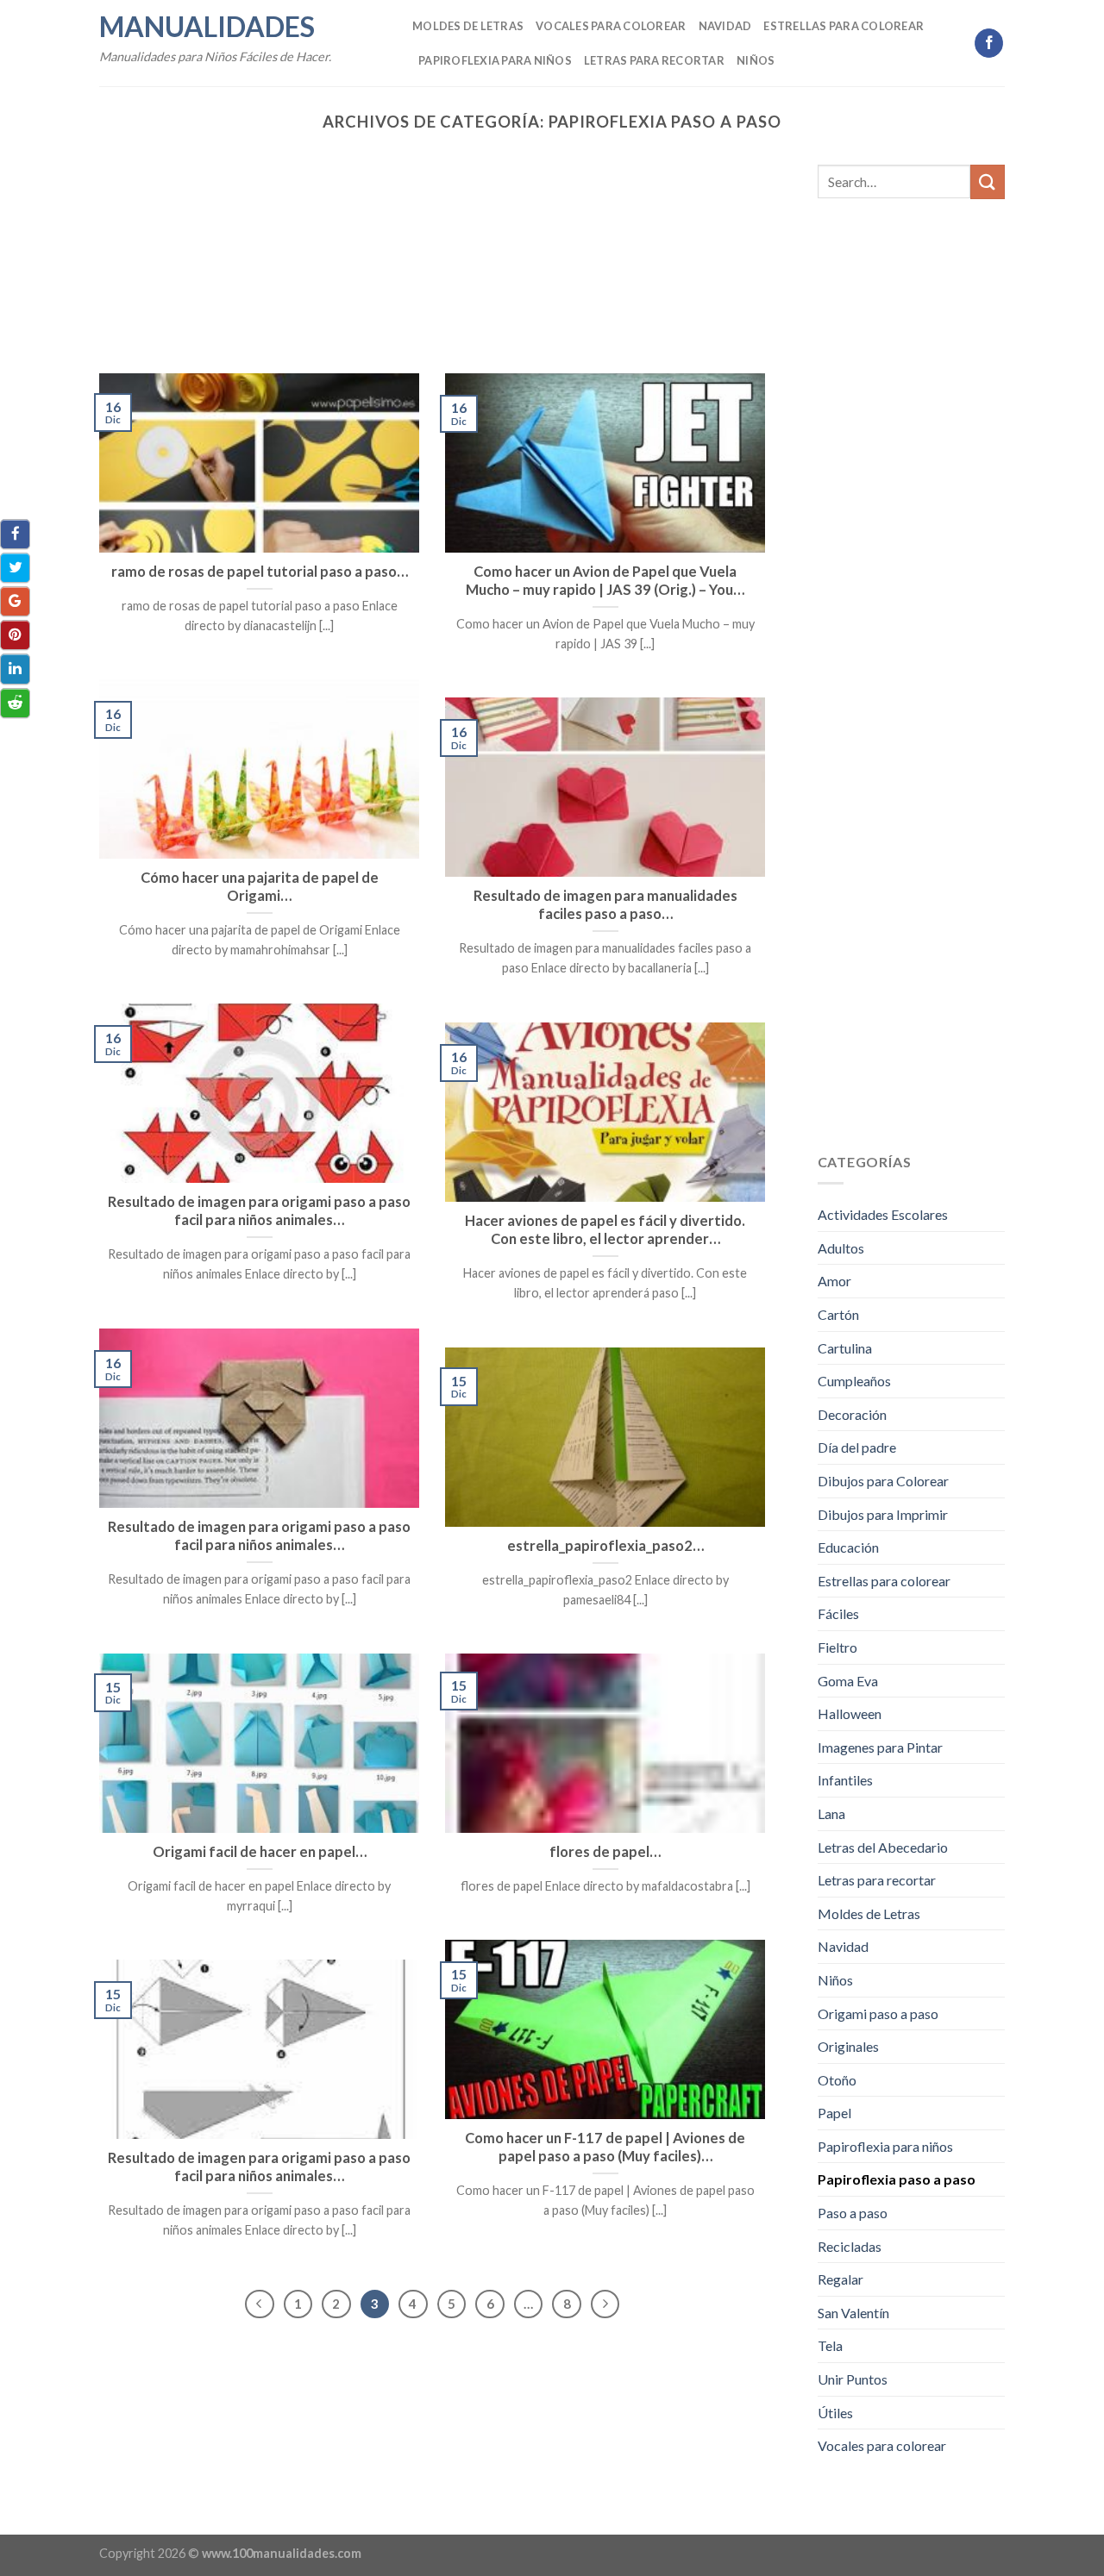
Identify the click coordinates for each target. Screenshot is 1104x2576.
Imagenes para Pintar (880, 1747)
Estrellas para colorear (844, 26)
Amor (834, 1281)
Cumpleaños (854, 1381)
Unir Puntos (853, 2379)
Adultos (841, 1248)
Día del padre (857, 1447)
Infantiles (845, 1780)
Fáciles (838, 1613)
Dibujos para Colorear (883, 1481)
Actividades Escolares (883, 1214)
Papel (834, 2113)
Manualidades (207, 27)
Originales (848, 2046)
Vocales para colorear (611, 26)
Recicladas (850, 2246)
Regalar (841, 2279)
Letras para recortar (654, 60)
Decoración (852, 1414)
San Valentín (853, 2313)
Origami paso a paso (878, 2013)
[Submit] (988, 181)
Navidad (725, 26)
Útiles (835, 2413)
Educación (848, 1547)
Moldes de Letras (468, 26)
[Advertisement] (433, 246)
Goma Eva (848, 1681)
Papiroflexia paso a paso (897, 2179)
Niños (756, 60)
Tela (830, 2345)
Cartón (838, 1314)
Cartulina (845, 1348)
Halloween (850, 1713)
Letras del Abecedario (883, 1847)
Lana (831, 1813)
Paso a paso (853, 2213)
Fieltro (837, 1647)
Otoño (837, 2080)
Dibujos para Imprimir (883, 1514)
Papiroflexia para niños (495, 60)
